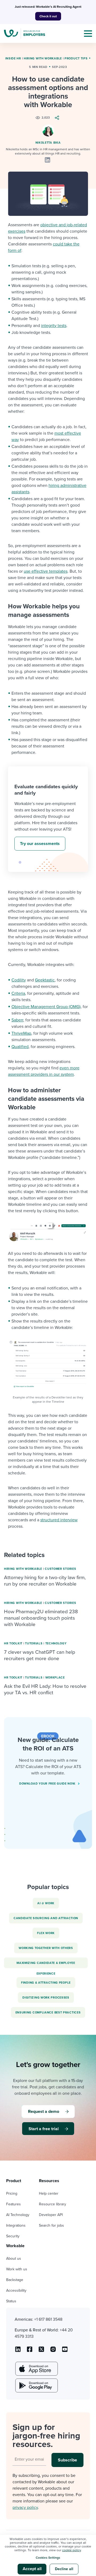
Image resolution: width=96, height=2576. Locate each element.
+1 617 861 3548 (48, 2319)
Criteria (18, 993)
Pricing (12, 2193)
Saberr (17, 1020)
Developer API (51, 2215)
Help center (49, 2193)
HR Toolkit (13, 1643)
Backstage (15, 2280)
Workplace (55, 1678)
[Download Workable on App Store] (36, 2369)
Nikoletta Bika (48, 143)
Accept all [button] (32, 2569)
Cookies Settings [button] (48, 2558)
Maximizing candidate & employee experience (46, 1965)
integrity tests (54, 326)
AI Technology (18, 2215)
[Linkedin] (47, 160)
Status (11, 2301)
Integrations (16, 2225)
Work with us (17, 2269)
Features (13, 2204)
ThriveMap (21, 1033)
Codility (19, 980)
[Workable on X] (53, 2351)
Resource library (53, 2204)
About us (14, 2258)
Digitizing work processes (46, 1998)
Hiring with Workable (43, 58)
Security (13, 2236)
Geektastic (45, 980)
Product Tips (76, 58)
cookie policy (71, 2550)
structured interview (59, 1520)
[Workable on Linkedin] (18, 2351)
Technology (56, 1643)
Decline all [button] (64, 2569)
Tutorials (34, 1643)
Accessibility (16, 2290)
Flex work (46, 1933)
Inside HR (13, 58)
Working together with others (46, 1948)
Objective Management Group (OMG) (46, 1007)
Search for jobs (51, 2225)
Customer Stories (60, 1569)
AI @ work (46, 1903)
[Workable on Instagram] (65, 2351)
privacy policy (25, 2508)
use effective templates (46, 571)
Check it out (48, 16)
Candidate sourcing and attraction (46, 1918)
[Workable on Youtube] (41, 2351)
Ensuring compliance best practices (48, 2013)
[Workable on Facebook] (30, 2351)
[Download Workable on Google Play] (36, 2385)
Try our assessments (40, 844)
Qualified (20, 1047)
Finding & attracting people (46, 1983)
